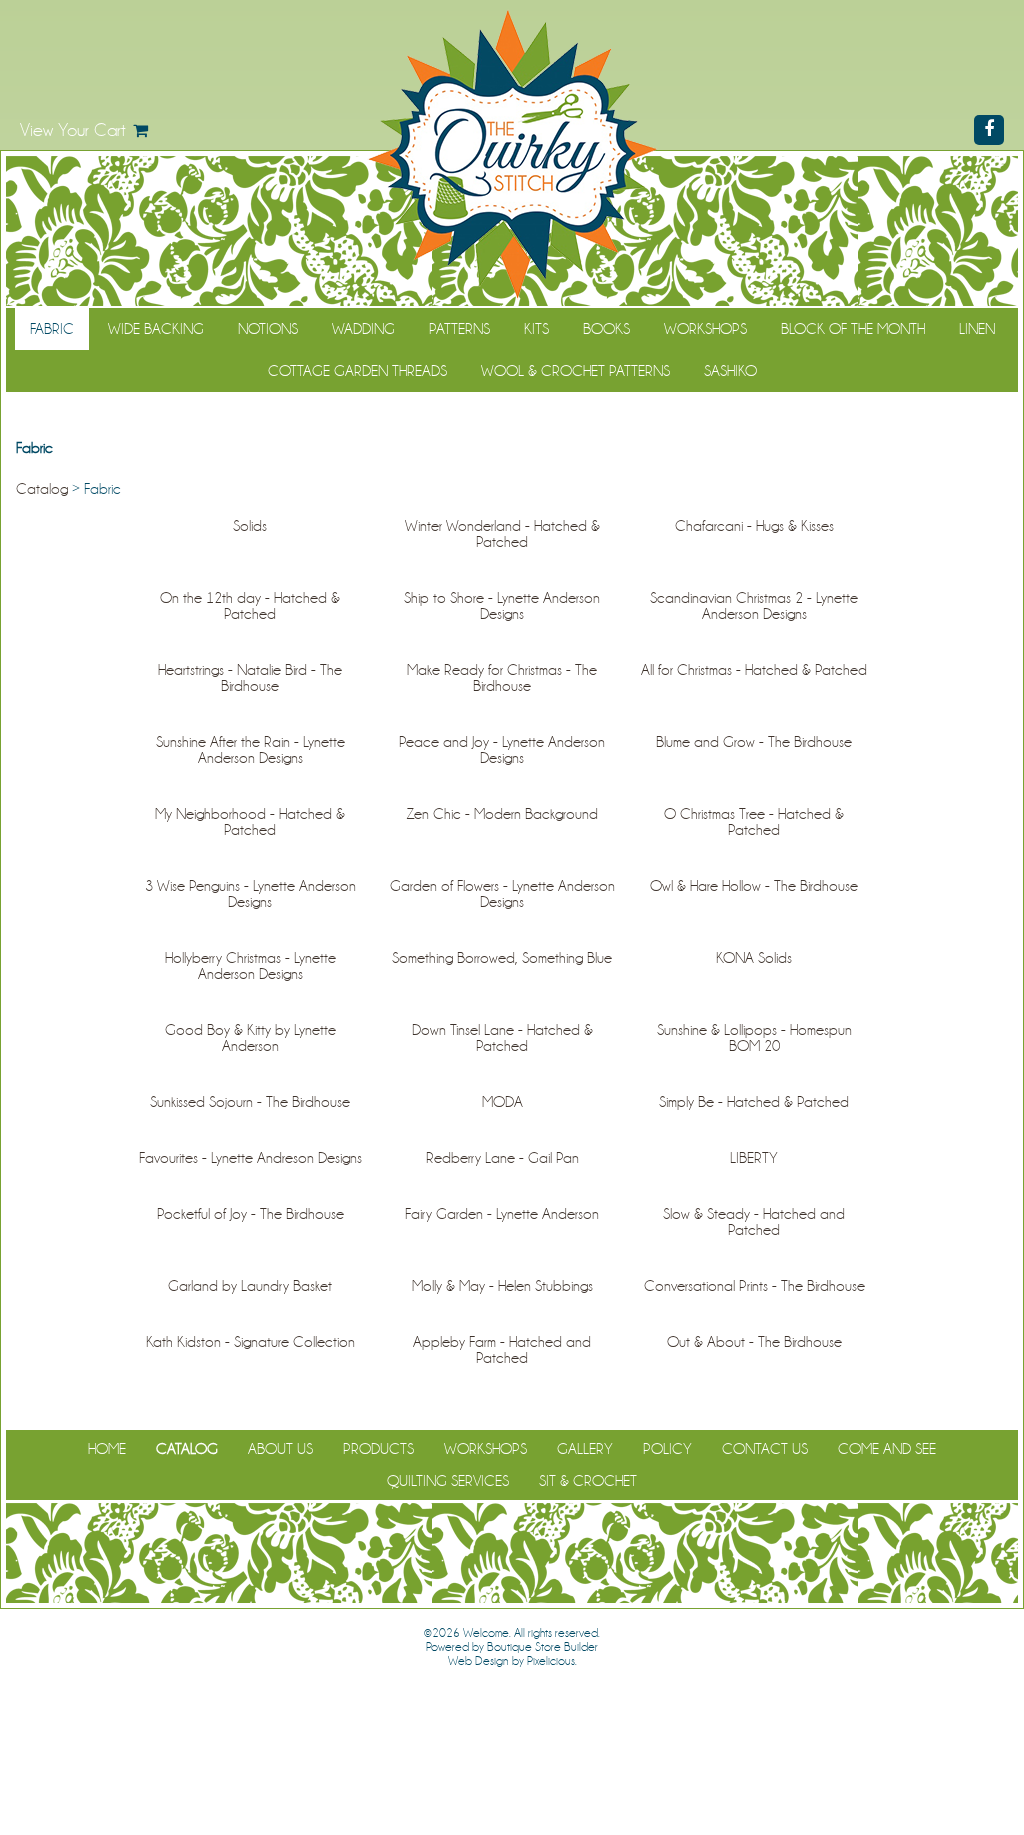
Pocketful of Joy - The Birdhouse (250, 1214)
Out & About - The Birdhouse (754, 1342)
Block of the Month (853, 329)
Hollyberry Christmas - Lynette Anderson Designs (250, 966)
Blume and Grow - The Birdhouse (754, 742)
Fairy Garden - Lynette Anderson (502, 1214)
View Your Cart (73, 130)
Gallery (585, 1449)
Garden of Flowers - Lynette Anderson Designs (502, 894)
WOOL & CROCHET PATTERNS (575, 371)
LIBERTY (754, 1158)
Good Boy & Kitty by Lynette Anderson (250, 1038)
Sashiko (730, 371)
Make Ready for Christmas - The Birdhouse (502, 678)
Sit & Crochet (588, 1481)
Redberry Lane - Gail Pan (502, 1158)
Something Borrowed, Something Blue (502, 958)
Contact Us (765, 1449)
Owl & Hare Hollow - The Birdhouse (754, 886)
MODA (502, 1102)
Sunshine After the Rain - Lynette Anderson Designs (250, 750)
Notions (268, 329)
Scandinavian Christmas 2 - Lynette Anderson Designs (754, 606)
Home (107, 1449)
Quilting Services (448, 1481)
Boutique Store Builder (542, 1647)
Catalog (42, 489)
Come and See (887, 1449)
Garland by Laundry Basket (250, 1286)
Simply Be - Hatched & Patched (754, 1102)
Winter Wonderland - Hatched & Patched (502, 534)
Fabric (52, 329)
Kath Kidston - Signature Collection (250, 1342)
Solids (250, 526)
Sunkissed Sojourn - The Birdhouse (250, 1102)
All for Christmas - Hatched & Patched (754, 670)
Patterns (459, 329)
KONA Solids (754, 958)
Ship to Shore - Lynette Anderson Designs (502, 606)
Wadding (363, 329)
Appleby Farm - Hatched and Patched (502, 1350)
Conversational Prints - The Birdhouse (754, 1286)
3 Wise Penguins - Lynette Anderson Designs (250, 894)
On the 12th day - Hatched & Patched (250, 606)
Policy (667, 1449)
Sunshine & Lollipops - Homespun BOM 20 (754, 1038)
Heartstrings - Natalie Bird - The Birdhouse (250, 678)
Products (378, 1449)
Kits (536, 329)
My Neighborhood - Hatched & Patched (250, 822)
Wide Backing (156, 329)
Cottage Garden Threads (357, 371)
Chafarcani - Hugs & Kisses (754, 526)
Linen (977, 329)
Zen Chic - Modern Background (502, 814)
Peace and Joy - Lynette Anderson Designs (502, 750)
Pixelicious (551, 1661)
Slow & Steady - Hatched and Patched (754, 1222)
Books (606, 329)
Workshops (705, 329)
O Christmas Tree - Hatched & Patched (754, 822)
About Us (280, 1449)
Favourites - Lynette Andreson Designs (250, 1158)
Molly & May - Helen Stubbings (502, 1286)
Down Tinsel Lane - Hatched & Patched (502, 1038)
